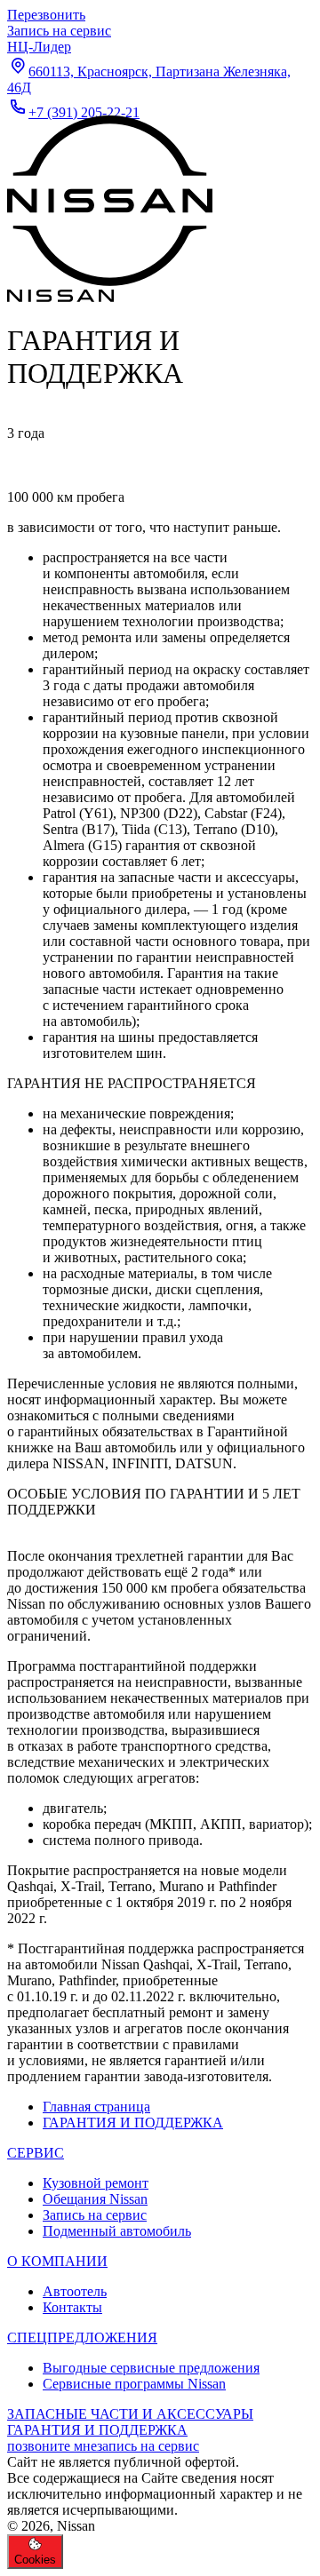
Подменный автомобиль (117, 2231)
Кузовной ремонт (96, 2183)
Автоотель (75, 2291)
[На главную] (110, 289)
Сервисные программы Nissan (134, 2384)
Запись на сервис (95, 2215)
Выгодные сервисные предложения (151, 2368)
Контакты (72, 2307)
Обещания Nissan (95, 2199)
